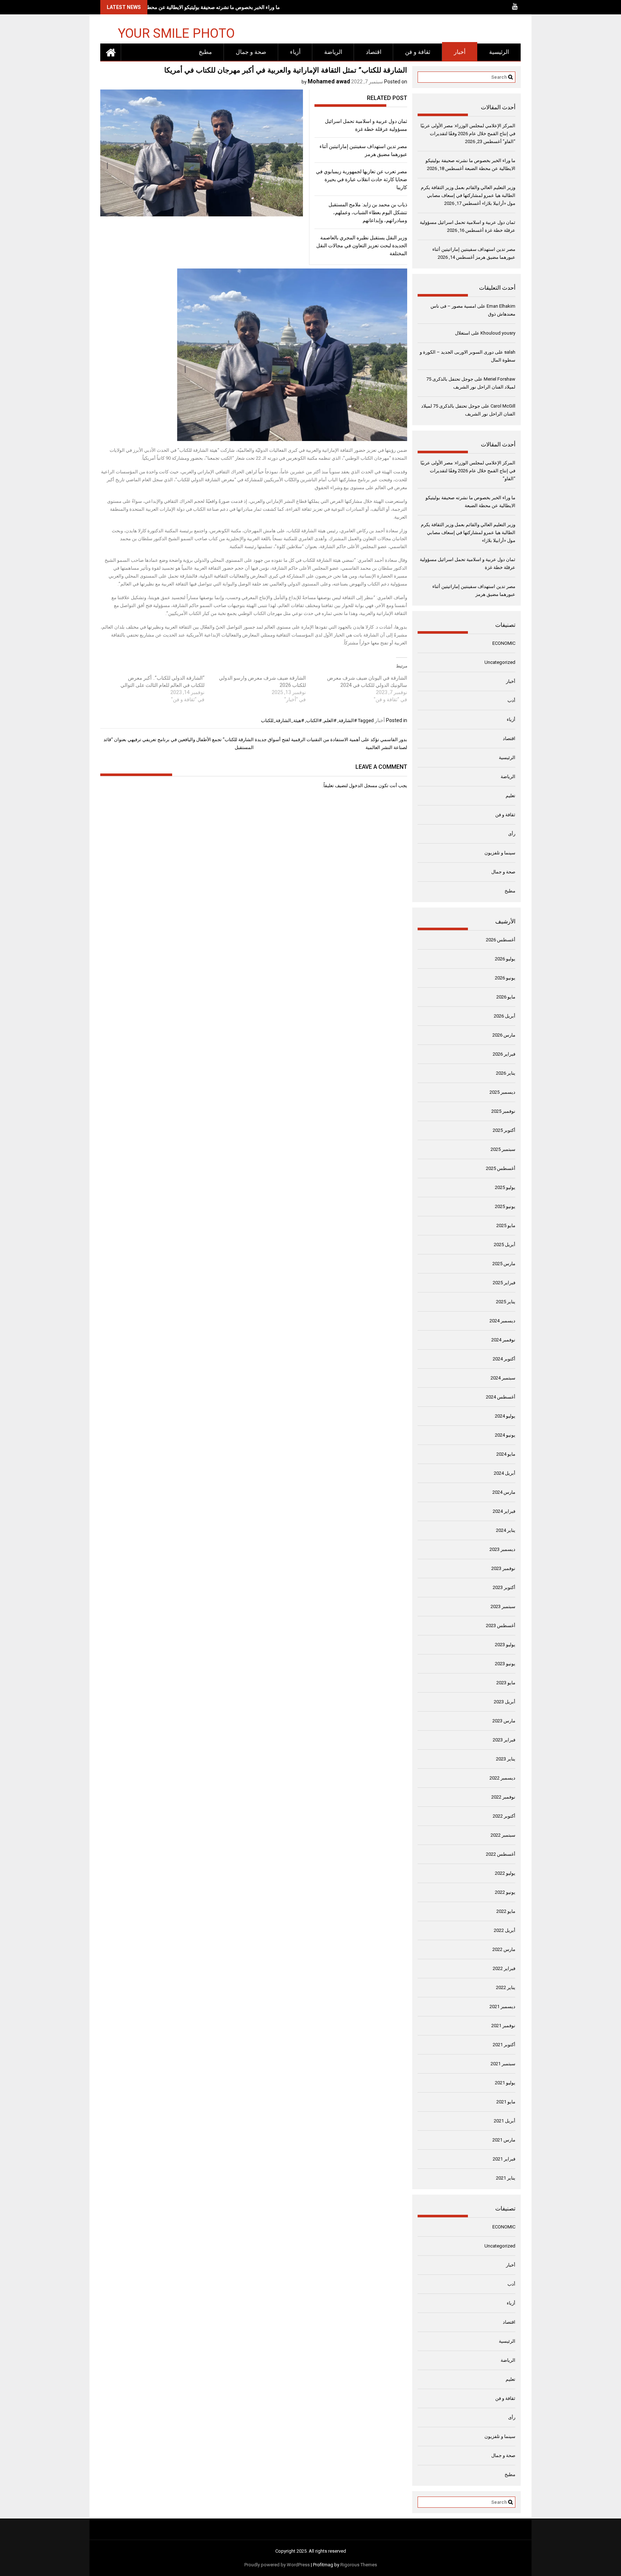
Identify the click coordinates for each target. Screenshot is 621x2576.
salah (510, 352)
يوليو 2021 (505, 2083)
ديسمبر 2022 (502, 1778)
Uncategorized (500, 662)
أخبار (460, 52)
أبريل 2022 (505, 1930)
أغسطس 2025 (501, 1168)
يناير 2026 (506, 1073)
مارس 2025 (504, 1264)
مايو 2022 (506, 1911)
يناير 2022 (506, 1987)
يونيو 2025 (505, 1206)
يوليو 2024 (505, 1416)
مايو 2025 (506, 1225)
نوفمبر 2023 (503, 1568)
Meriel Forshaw (500, 379)
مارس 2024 (504, 1492)
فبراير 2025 (504, 1283)
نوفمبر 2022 (503, 1797)
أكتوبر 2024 (504, 1359)
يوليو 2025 (505, 1187)
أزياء (295, 52)
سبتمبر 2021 (503, 2064)
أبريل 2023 (505, 1702)
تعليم (510, 796)
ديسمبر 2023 (502, 1549)
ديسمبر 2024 (502, 1321)
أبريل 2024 (505, 1473)
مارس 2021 (504, 2140)
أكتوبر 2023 (504, 1587)
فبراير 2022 (504, 1968)
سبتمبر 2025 (503, 1149)
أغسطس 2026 (501, 940)
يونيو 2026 (505, 978)
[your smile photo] (111, 52)
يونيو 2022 (505, 1892)
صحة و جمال (251, 52)
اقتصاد (374, 52)
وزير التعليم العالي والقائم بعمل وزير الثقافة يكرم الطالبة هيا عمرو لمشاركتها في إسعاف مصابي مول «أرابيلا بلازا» (468, 195)
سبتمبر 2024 (503, 1378)
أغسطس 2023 (501, 1626)
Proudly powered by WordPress (277, 2565)
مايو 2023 (506, 1683)
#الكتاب (314, 720)
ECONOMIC (504, 643)
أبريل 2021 (505, 2121)
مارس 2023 (504, 1721)
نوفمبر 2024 (503, 1340)
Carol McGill (503, 406)
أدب (511, 700)
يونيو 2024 (505, 1435)
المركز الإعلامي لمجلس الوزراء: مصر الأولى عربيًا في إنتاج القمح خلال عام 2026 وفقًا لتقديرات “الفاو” (468, 134)
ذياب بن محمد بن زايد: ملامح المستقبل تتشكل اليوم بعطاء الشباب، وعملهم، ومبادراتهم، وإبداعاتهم (368, 212)
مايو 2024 (506, 1454)
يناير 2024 (506, 1530)
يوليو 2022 (505, 1873)
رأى (512, 834)
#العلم (330, 720)
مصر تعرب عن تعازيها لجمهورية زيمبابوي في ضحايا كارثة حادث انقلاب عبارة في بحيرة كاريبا (362, 179)
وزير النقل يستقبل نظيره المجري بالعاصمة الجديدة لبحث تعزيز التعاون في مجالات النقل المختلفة (362, 245)
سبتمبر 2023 (503, 1606)
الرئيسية (499, 52)
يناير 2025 (506, 1302)
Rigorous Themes (359, 2565)
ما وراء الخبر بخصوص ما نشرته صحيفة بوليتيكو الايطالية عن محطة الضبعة (205, 7)
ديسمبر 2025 (502, 1092)
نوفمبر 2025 (503, 1111)
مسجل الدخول (363, 786)
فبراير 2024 (504, 1511)
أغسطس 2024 (501, 1397)
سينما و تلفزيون (500, 853)
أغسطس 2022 (501, 1854)
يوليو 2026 (505, 959)
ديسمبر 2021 (502, 2006)
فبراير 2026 (504, 1054)
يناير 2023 (506, 1759)
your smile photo (176, 33)
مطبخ (205, 52)
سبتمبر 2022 (503, 1835)
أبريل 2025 (505, 1245)
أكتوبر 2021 (504, 2045)
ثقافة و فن (418, 52)
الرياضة (333, 52)
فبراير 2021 (504, 2159)
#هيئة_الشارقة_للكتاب (282, 720)
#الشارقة (348, 720)
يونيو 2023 (505, 1664)
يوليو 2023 (505, 1645)
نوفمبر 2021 (503, 2026)
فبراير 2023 (504, 1740)
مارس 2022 (504, 1949)
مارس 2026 (504, 1035)
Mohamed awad (329, 81)
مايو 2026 (506, 997)
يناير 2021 (506, 2178)
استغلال (463, 333)
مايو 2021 (506, 2102)
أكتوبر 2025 (504, 1130)
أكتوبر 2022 (504, 1816)
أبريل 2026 (505, 1016)
